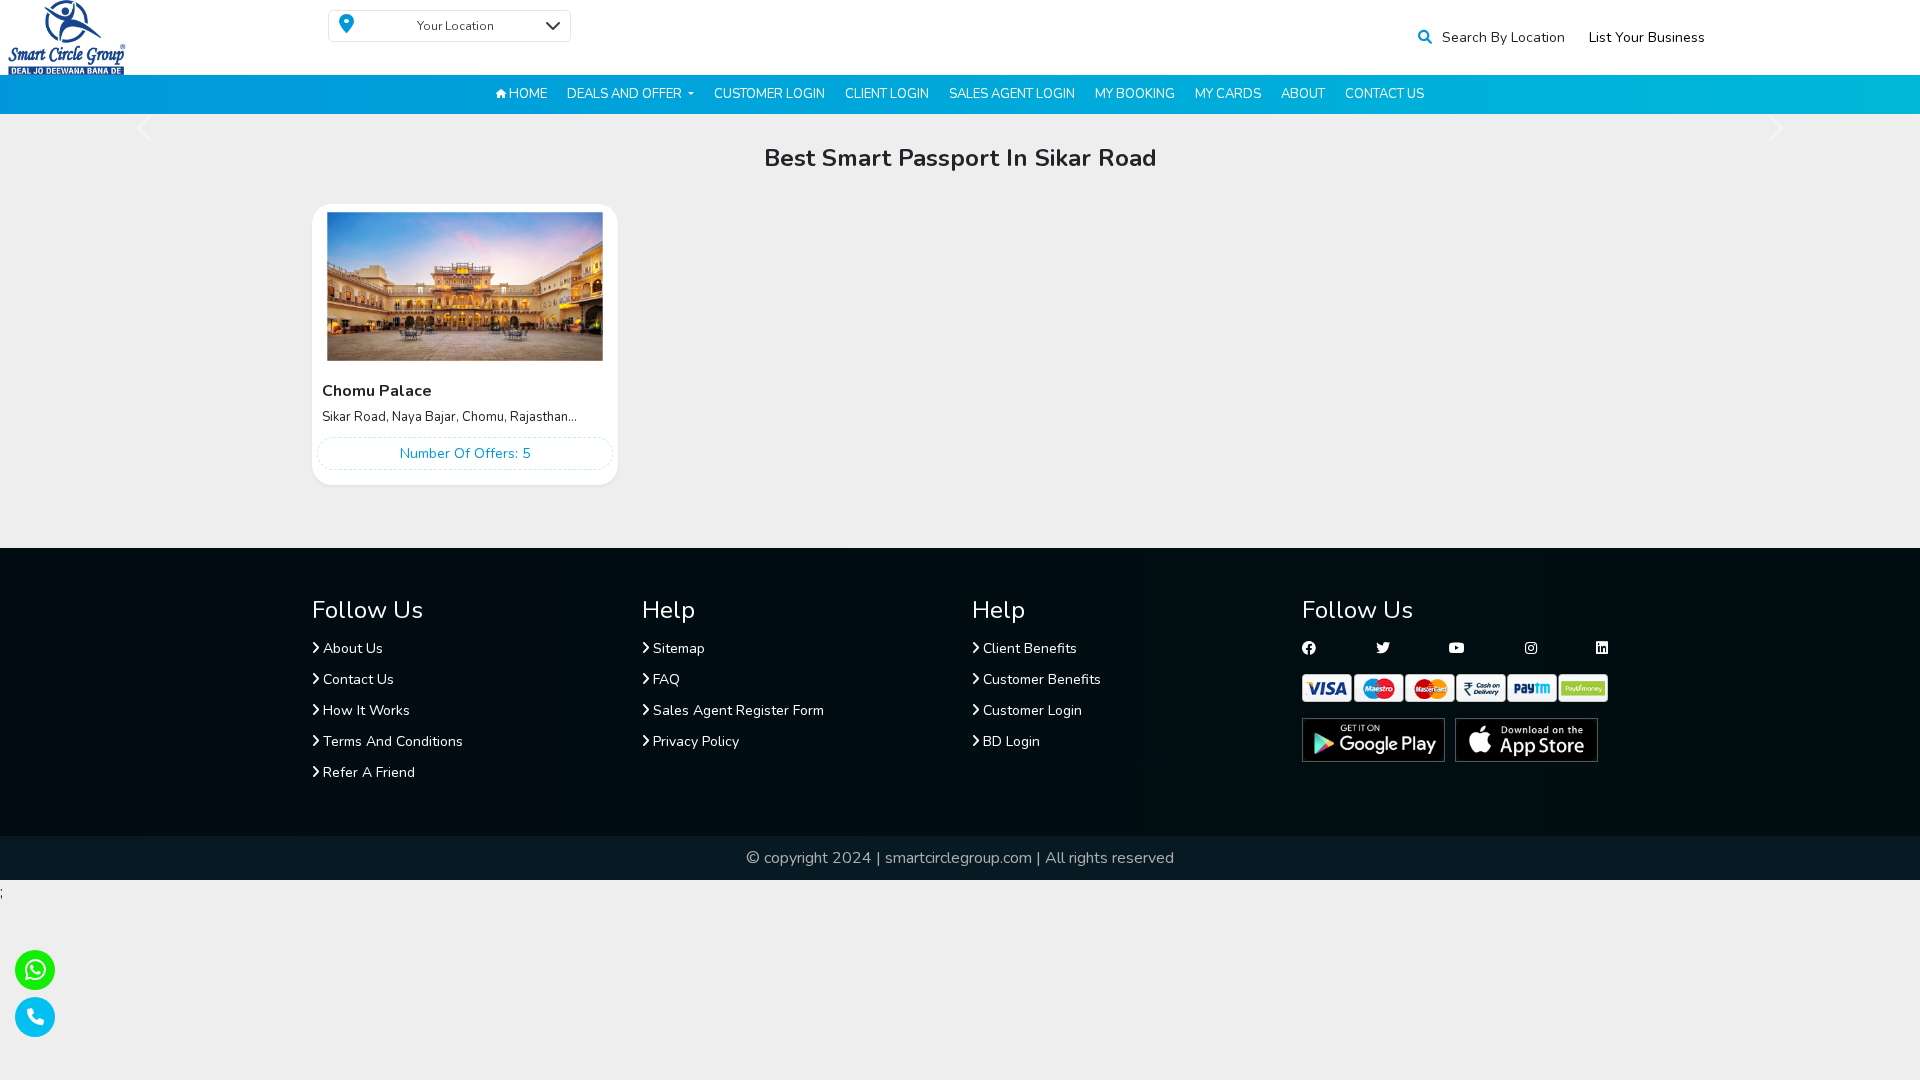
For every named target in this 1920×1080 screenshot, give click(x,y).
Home (526, 94)
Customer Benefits (1040, 679)
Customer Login (1030, 710)
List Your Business (1647, 37)
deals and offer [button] (626, 94)
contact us (1384, 94)
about (1303, 94)
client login (887, 94)
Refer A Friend (367, 772)
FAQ (664, 679)
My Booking (1135, 94)
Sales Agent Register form (736, 710)
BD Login (1009, 741)
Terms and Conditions (391, 741)
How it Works (364, 710)
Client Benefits (1028, 648)
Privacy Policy (694, 741)
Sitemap (677, 648)
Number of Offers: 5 (465, 453)
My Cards (1228, 94)
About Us (351, 648)
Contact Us (356, 679)
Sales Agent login (1012, 94)
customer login (769, 94)
